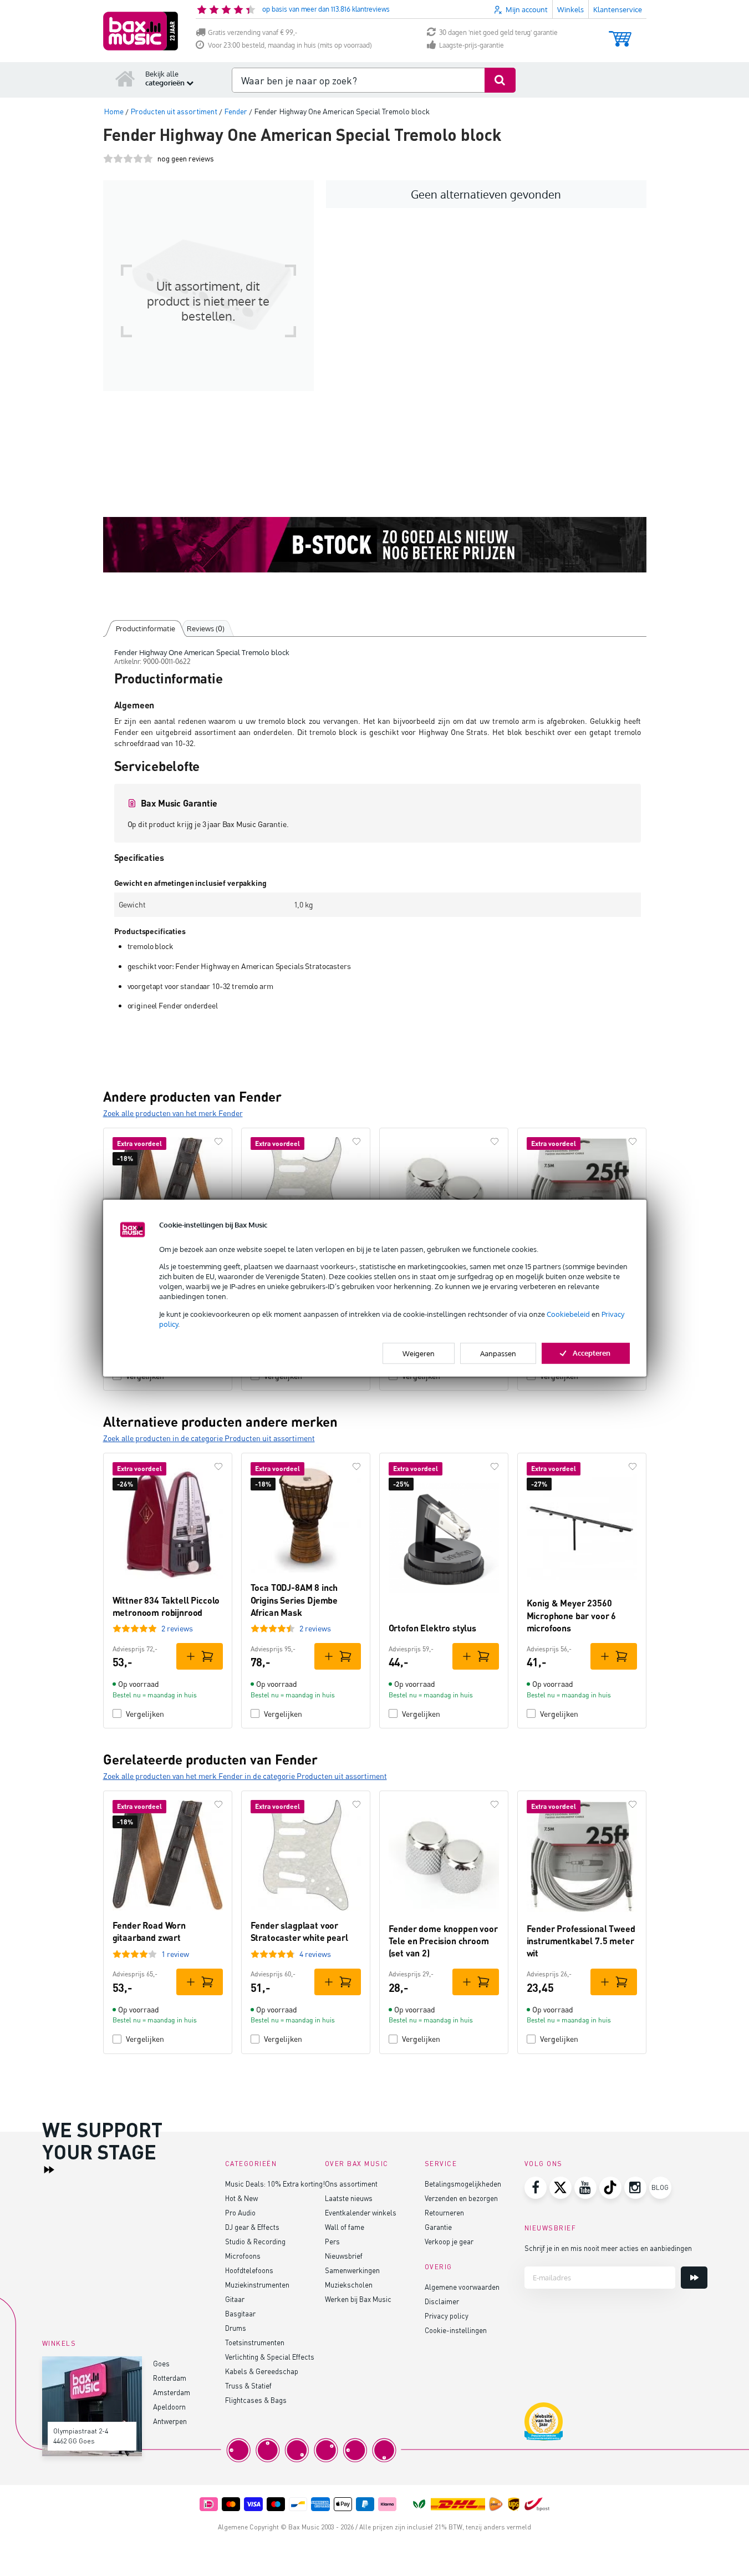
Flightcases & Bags (256, 2400)
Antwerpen (170, 2421)
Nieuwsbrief (344, 2256)
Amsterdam (172, 2392)
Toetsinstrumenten (255, 2342)
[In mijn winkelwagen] (200, 1656)
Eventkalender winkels (361, 2212)
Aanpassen (498, 1353)
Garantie (438, 2227)
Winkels (570, 9)
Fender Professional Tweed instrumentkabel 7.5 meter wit (581, 1941)
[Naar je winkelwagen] (620, 34)
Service (441, 2164)
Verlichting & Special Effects (270, 2357)
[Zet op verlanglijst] (218, 1142)
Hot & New (241, 2198)
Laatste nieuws (349, 2198)
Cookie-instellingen (456, 2330)
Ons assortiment (351, 2184)
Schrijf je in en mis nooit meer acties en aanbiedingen (608, 2248)
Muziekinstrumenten (257, 2285)
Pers (332, 2241)
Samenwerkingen (352, 2270)
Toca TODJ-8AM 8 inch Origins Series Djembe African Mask (294, 1600)
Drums (236, 2328)
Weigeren (419, 1353)
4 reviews (315, 1954)
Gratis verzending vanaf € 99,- (253, 32)
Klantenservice (618, 9)
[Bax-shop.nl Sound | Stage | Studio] (141, 31)
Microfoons (243, 2256)
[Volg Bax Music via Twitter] (561, 2188)
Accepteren (592, 1353)
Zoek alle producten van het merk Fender (173, 1113)
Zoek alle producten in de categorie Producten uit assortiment (209, 1438)
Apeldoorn (169, 2407)
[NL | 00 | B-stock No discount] (375, 545)
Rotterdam (170, 2378)
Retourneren (444, 2212)
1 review (175, 1954)
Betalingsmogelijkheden (463, 2184)
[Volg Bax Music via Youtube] (585, 2188)
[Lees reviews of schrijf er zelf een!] (128, 158)
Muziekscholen (349, 2285)
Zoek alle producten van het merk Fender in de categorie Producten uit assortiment (245, 1776)
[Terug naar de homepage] (125, 78)
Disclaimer (442, 2301)
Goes (161, 2363)
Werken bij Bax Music (358, 2299)
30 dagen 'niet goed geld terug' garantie (498, 32)
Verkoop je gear (449, 2241)
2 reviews (177, 1628)
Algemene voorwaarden (462, 2287)
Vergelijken (145, 1714)
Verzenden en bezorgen (461, 2198)
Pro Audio (240, 2212)
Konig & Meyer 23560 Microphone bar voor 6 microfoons (572, 1615)
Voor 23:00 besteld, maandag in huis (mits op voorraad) (290, 45)
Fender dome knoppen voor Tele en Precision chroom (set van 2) (443, 1941)
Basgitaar (240, 2313)
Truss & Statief (248, 2385)
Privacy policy (447, 2316)
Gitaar (235, 2299)
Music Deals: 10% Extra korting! (275, 2184)
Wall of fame (345, 2227)
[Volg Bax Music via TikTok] (610, 2188)
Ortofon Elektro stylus (432, 1628)
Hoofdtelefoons (249, 2270)
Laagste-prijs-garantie (472, 45)
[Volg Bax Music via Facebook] (536, 2188)
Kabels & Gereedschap (262, 2371)
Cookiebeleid (568, 1314)
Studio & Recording (255, 2241)
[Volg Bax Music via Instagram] (635, 2188)
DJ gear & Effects (252, 2227)
